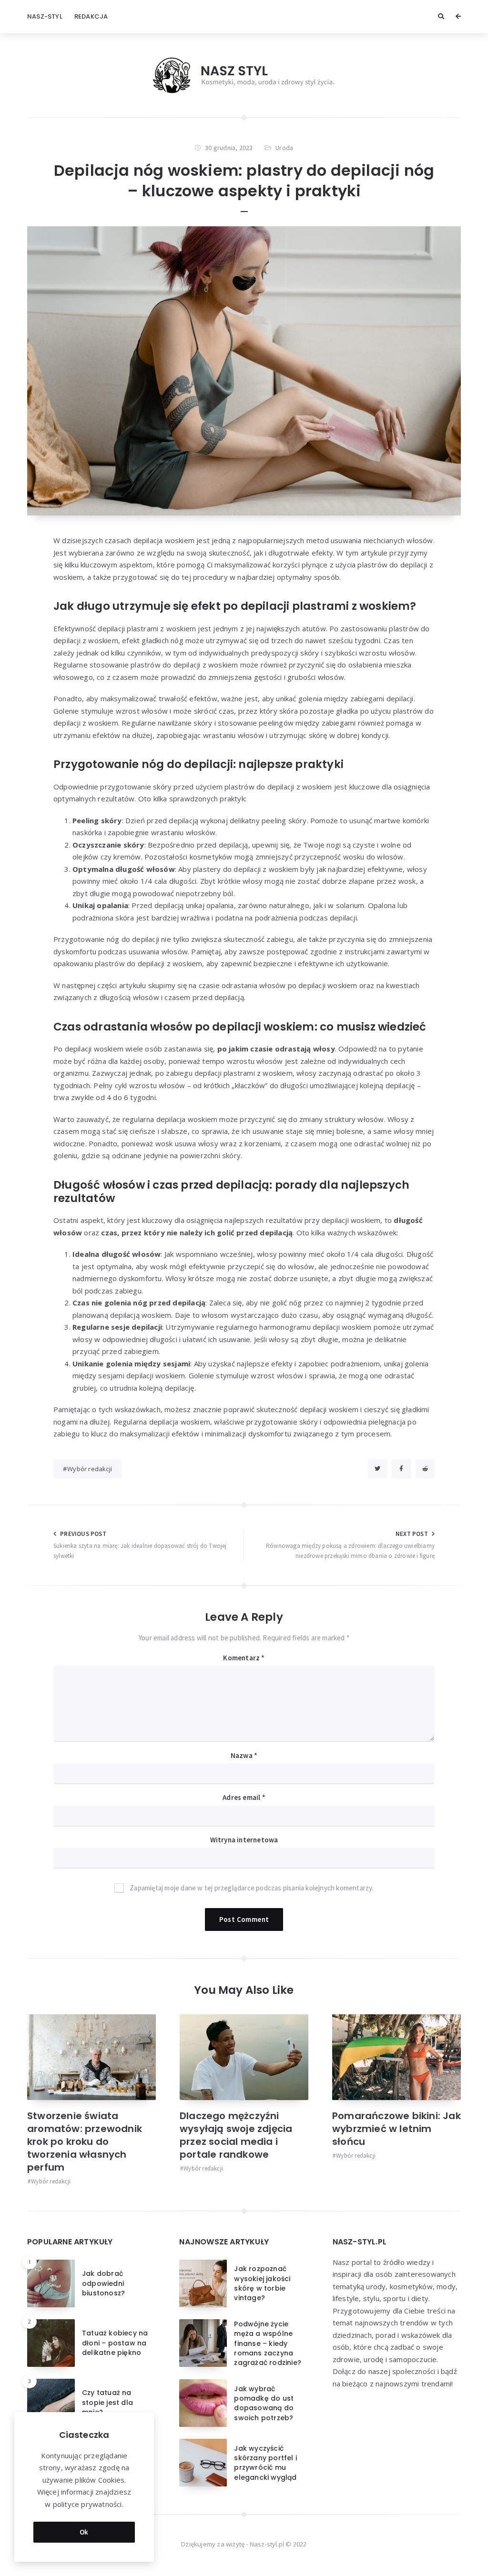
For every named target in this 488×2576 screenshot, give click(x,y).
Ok (84, 2532)
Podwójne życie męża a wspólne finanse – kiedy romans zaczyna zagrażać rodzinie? (268, 2343)
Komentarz (244, 1658)
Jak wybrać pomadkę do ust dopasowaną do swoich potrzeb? (264, 2403)
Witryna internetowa (244, 1840)
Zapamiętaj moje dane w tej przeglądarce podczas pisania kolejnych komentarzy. (251, 1888)
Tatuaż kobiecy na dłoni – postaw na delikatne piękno (115, 2343)
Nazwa (244, 1755)
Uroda (284, 148)
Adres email (244, 1797)
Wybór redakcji (90, 1469)
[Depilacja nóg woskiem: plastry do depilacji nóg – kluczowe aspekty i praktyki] (244, 371)
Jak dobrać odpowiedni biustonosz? (103, 2283)
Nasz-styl (45, 16)
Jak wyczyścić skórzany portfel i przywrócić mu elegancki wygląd (265, 2463)
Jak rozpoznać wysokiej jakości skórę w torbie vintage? (262, 2283)
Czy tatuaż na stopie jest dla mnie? (107, 2402)
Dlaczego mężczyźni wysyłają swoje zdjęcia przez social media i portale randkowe (236, 2135)
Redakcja (91, 16)
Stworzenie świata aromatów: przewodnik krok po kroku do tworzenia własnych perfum (85, 2142)
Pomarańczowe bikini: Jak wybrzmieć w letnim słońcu (396, 2129)
